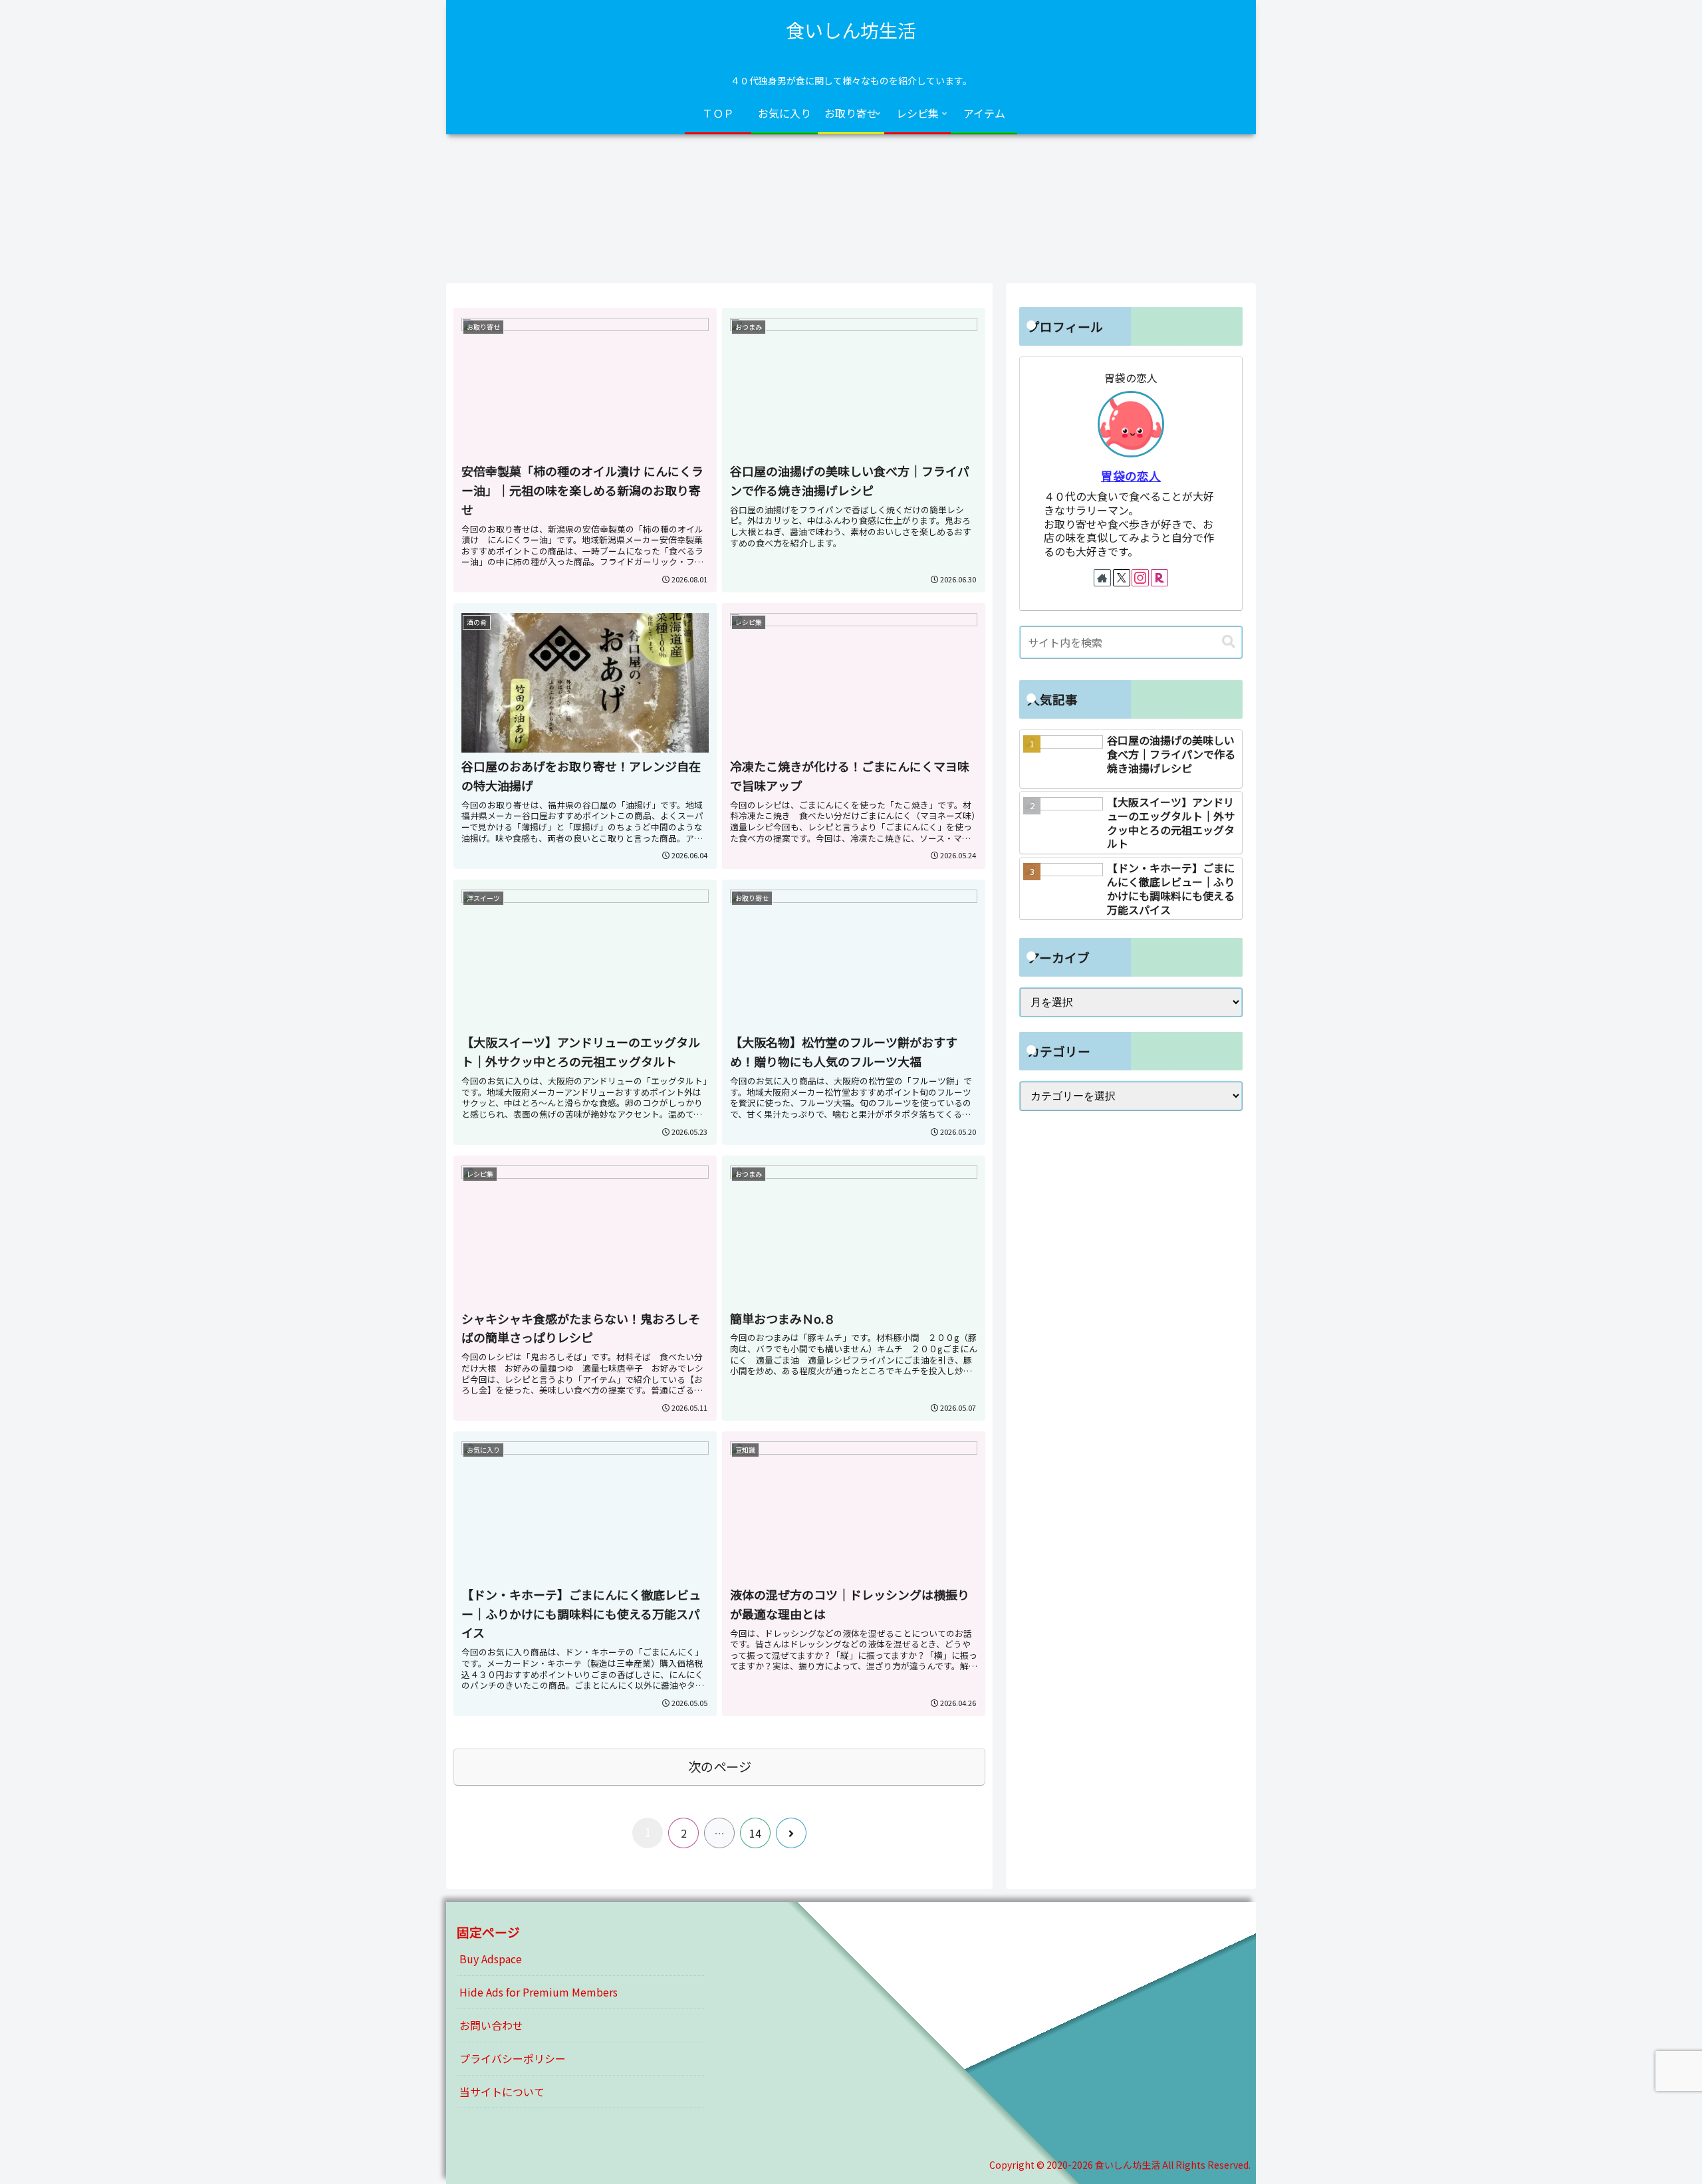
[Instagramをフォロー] (1140, 578)
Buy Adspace (491, 1959)
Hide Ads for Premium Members (539, 1992)
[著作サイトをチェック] (1102, 578)
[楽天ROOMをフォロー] (1159, 578)
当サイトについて (502, 2092)
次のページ (720, 1766)
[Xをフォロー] (1122, 578)
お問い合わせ (491, 2025)
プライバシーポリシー (513, 2058)
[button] (1229, 642)
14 (755, 1833)
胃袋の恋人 (1131, 476)
